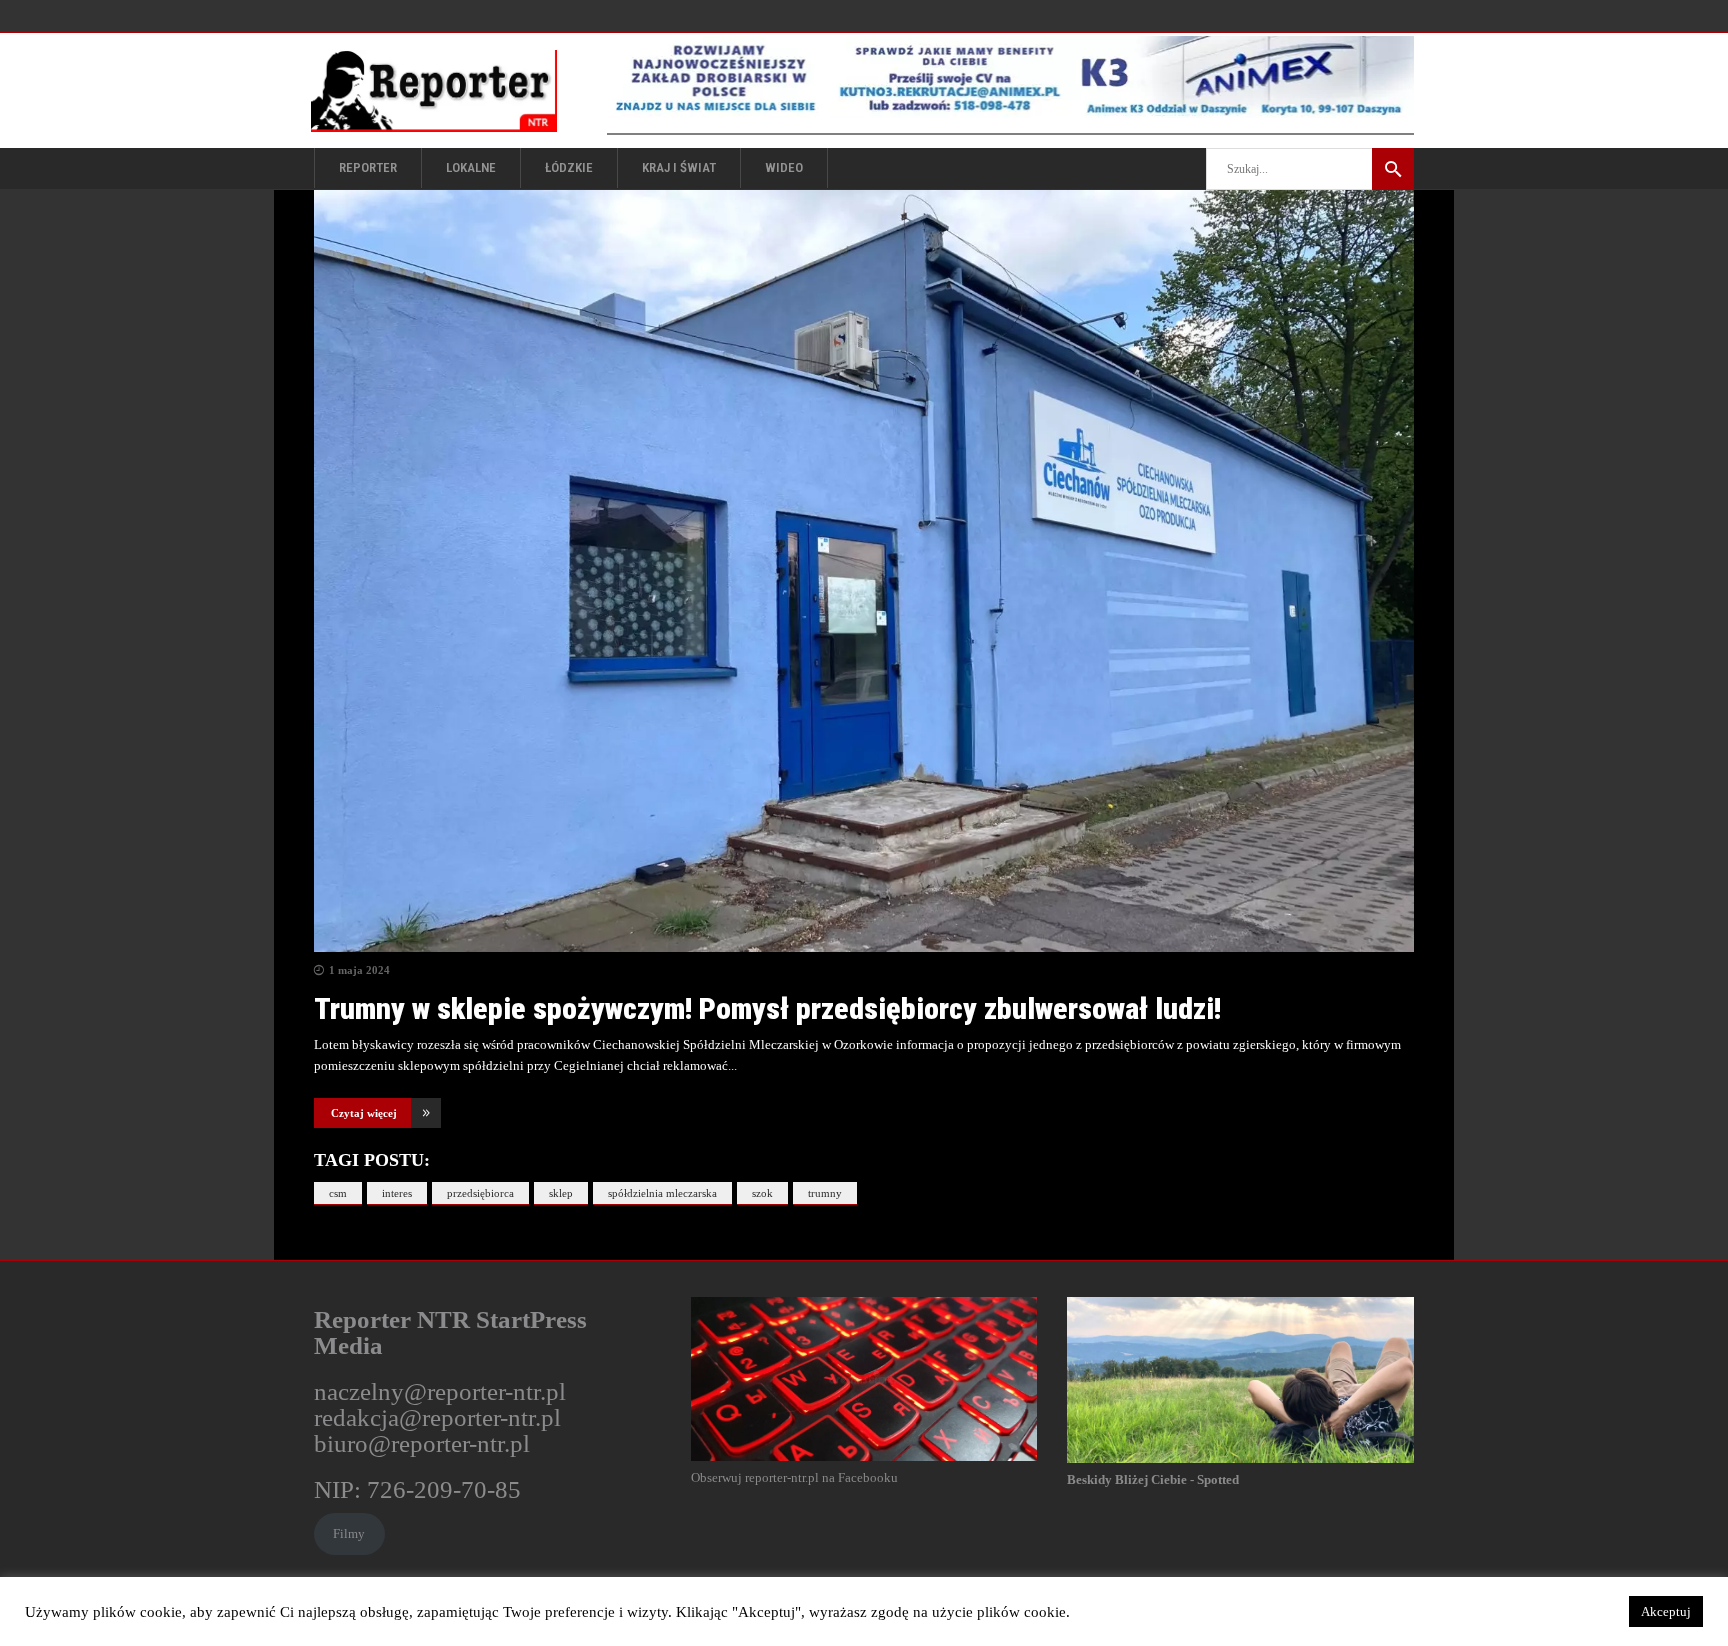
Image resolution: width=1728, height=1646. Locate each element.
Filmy (349, 1533)
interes (397, 1193)
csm (338, 1193)
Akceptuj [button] (1666, 1611)
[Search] (1393, 169)
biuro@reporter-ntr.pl (422, 1443)
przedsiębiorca (480, 1193)
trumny (825, 1193)
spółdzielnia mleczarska (662, 1193)
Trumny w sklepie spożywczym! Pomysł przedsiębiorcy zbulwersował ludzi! (767, 1008)
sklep (561, 1193)
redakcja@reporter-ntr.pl (437, 1417)
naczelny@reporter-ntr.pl (440, 1391)
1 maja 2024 (359, 970)
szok (762, 1193)
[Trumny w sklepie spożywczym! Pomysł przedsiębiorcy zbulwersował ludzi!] (864, 571)
